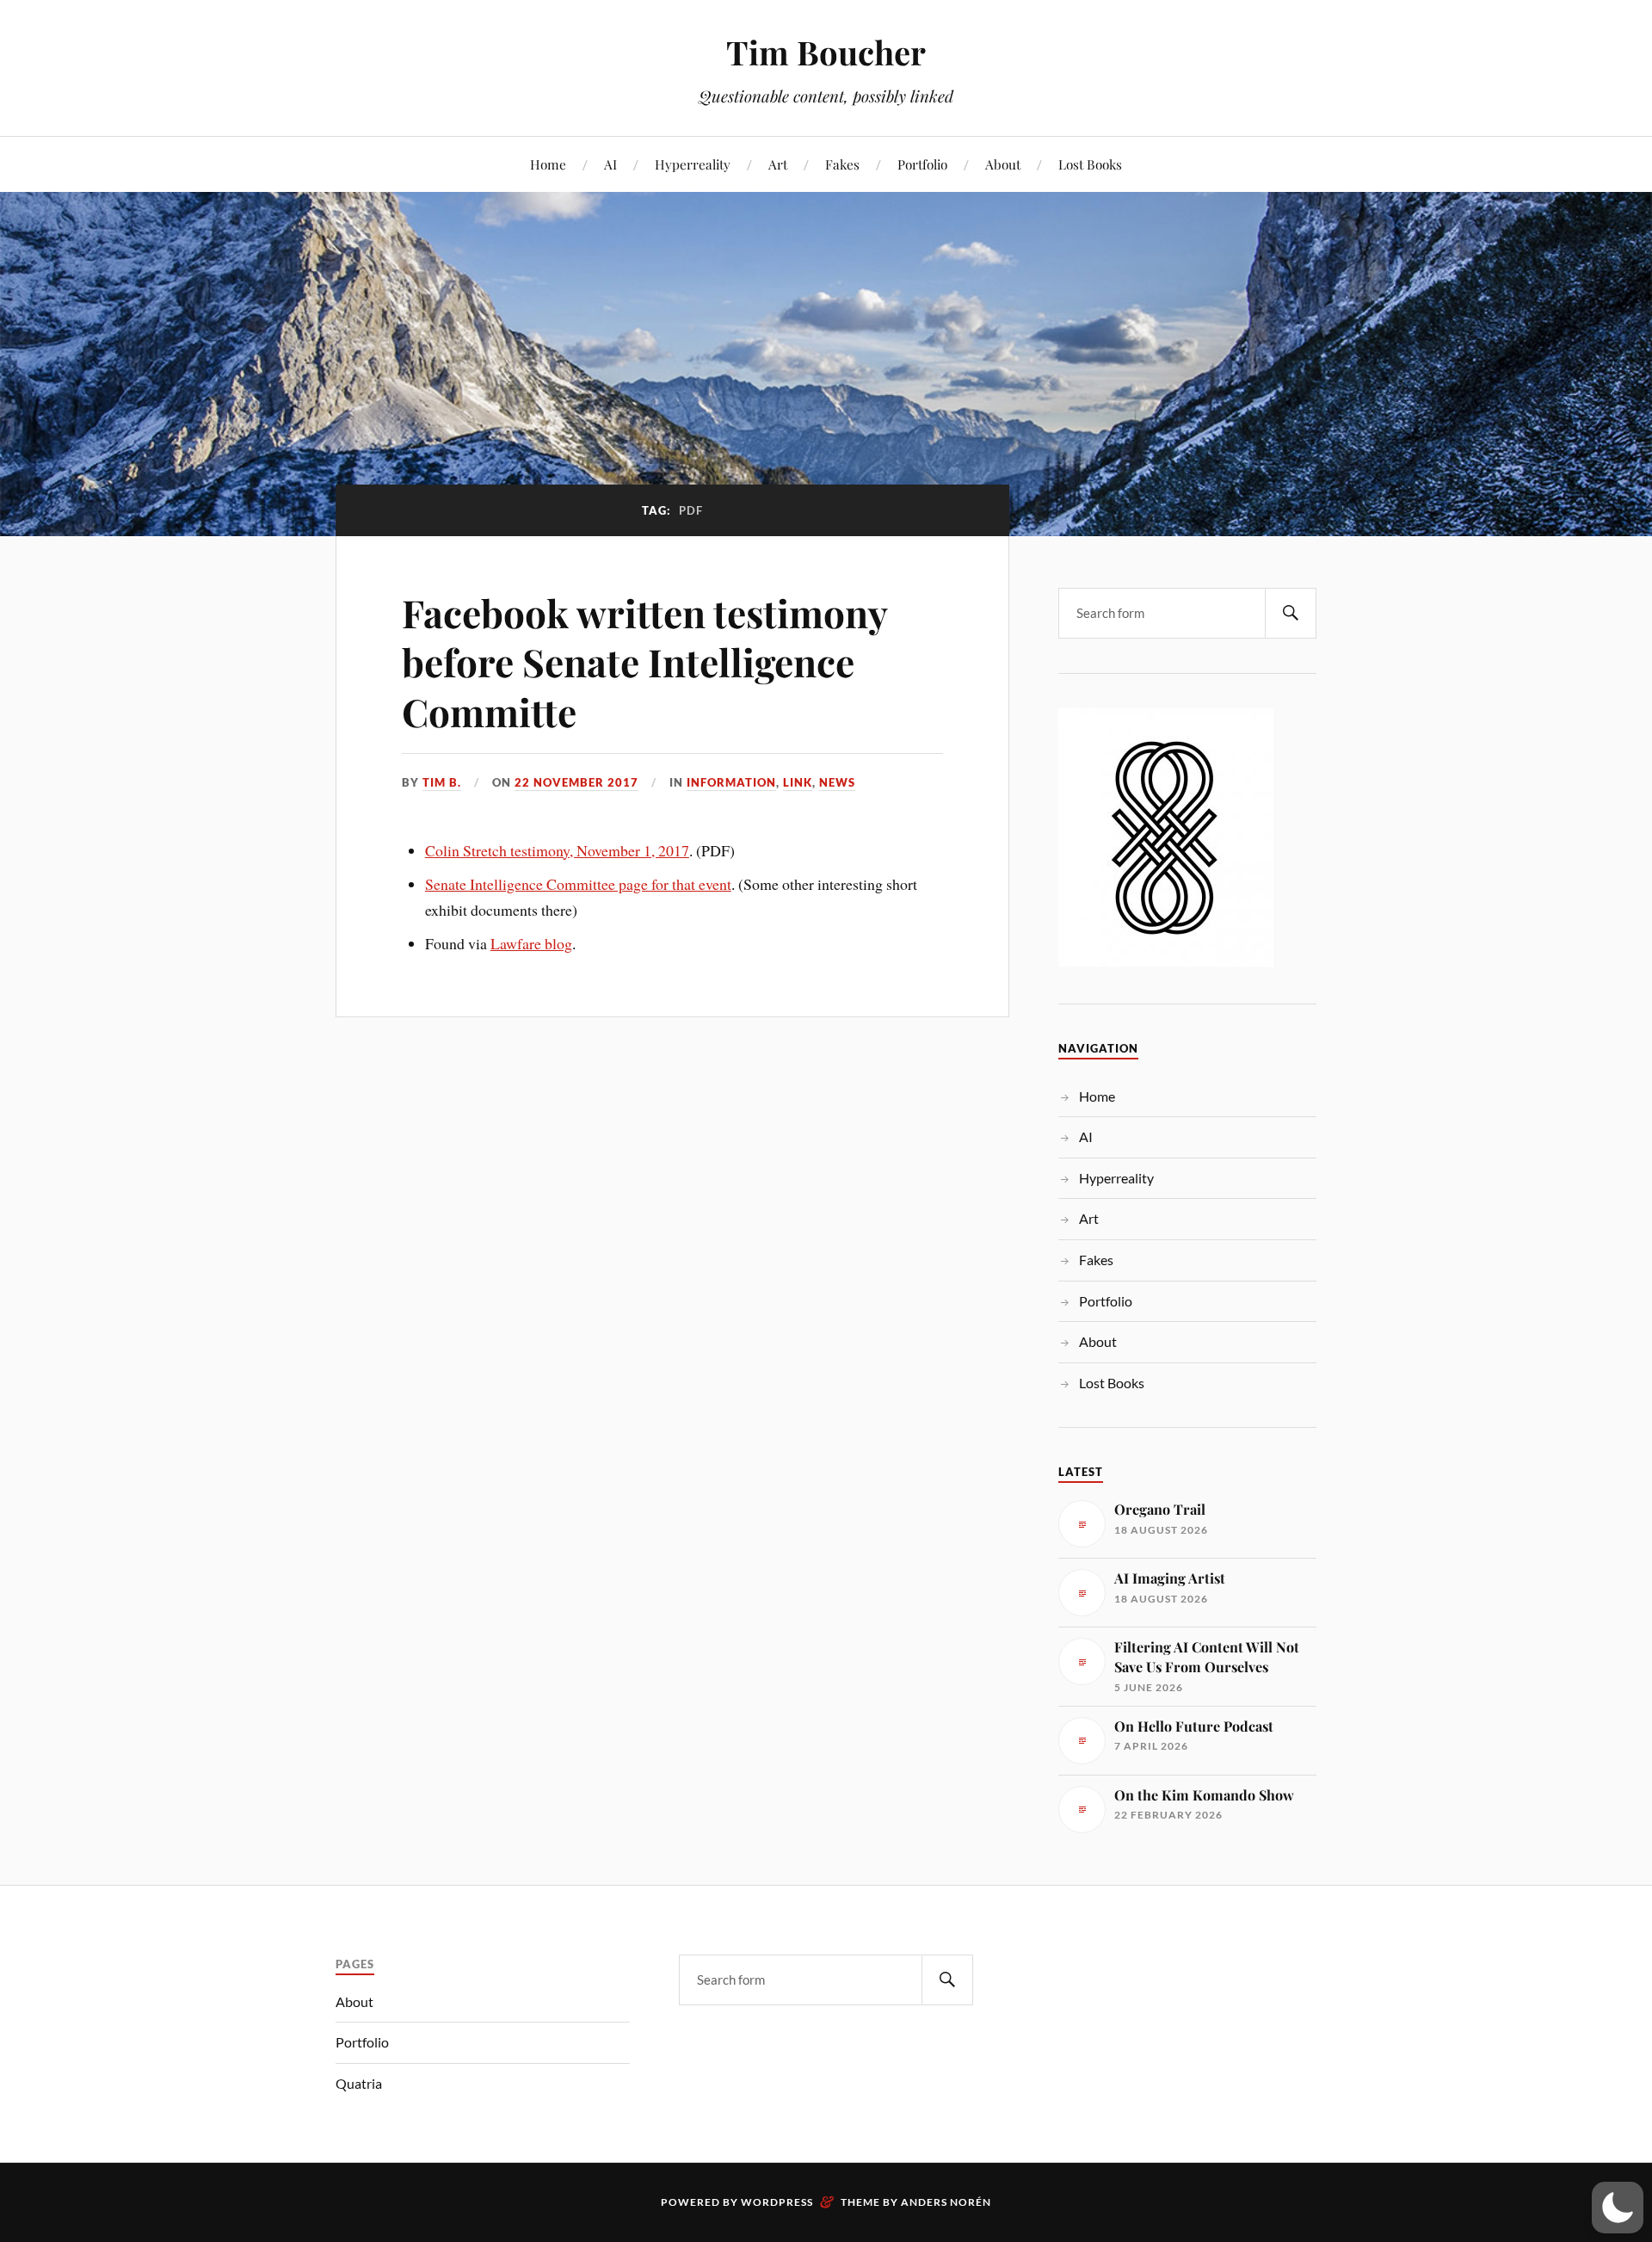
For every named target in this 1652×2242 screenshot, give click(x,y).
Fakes (842, 164)
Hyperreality (693, 164)
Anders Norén (946, 2202)
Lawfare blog (531, 943)
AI (610, 164)
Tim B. (442, 782)
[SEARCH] (1291, 613)
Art (778, 164)
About (1003, 164)
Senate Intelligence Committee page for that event (578, 884)
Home (548, 164)
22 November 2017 (576, 782)
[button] (1618, 2208)
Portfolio (922, 164)
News (837, 782)
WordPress (777, 2202)
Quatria (359, 2083)
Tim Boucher (826, 52)
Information (731, 782)
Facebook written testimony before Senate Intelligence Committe (644, 662)
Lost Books (1090, 164)
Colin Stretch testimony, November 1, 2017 (557, 850)
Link (798, 782)
